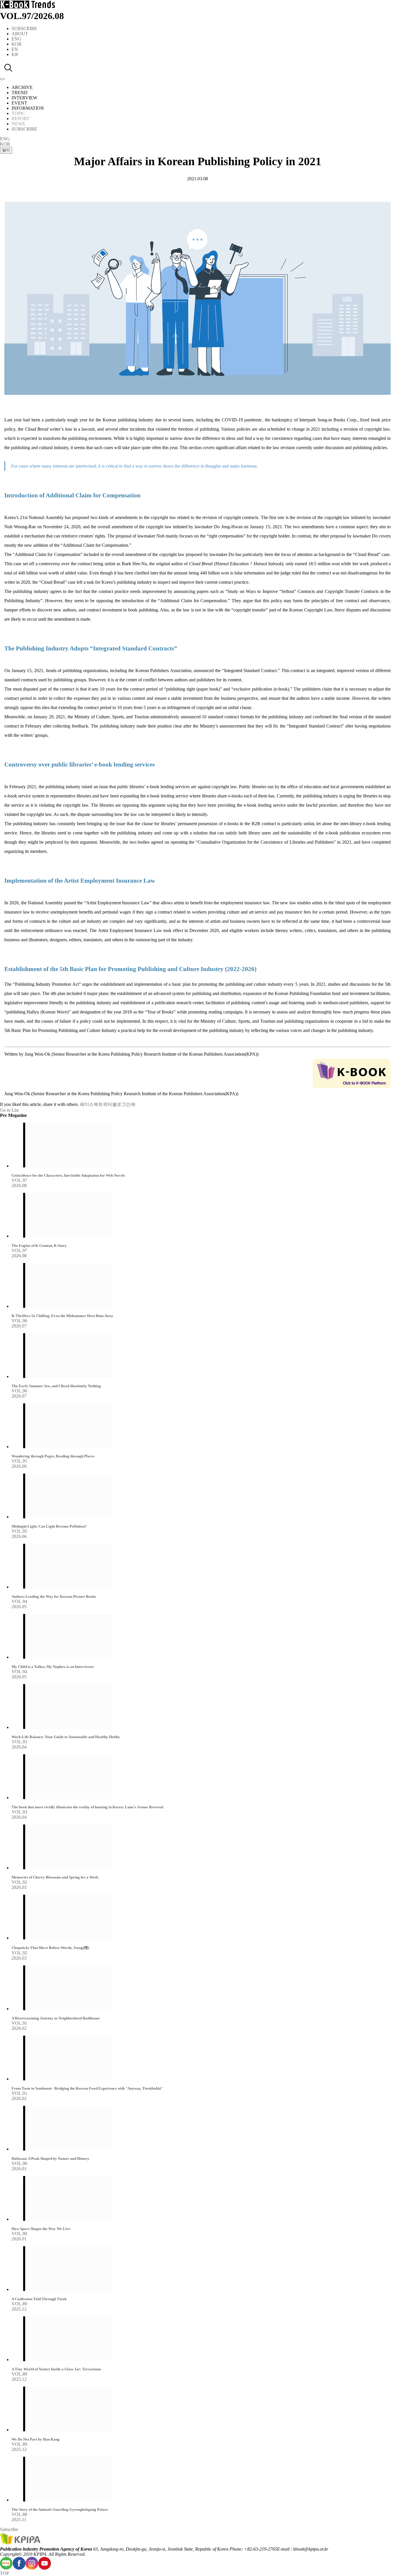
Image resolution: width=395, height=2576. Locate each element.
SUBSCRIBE (24, 28)
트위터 (105, 1104)
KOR (17, 44)
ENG (16, 39)
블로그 (119, 1104)
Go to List (9, 1110)
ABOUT (20, 34)
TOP (4, 2573)
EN (15, 49)
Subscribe (9, 2529)
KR (15, 54)
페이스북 (89, 1104)
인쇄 (131, 1104)
